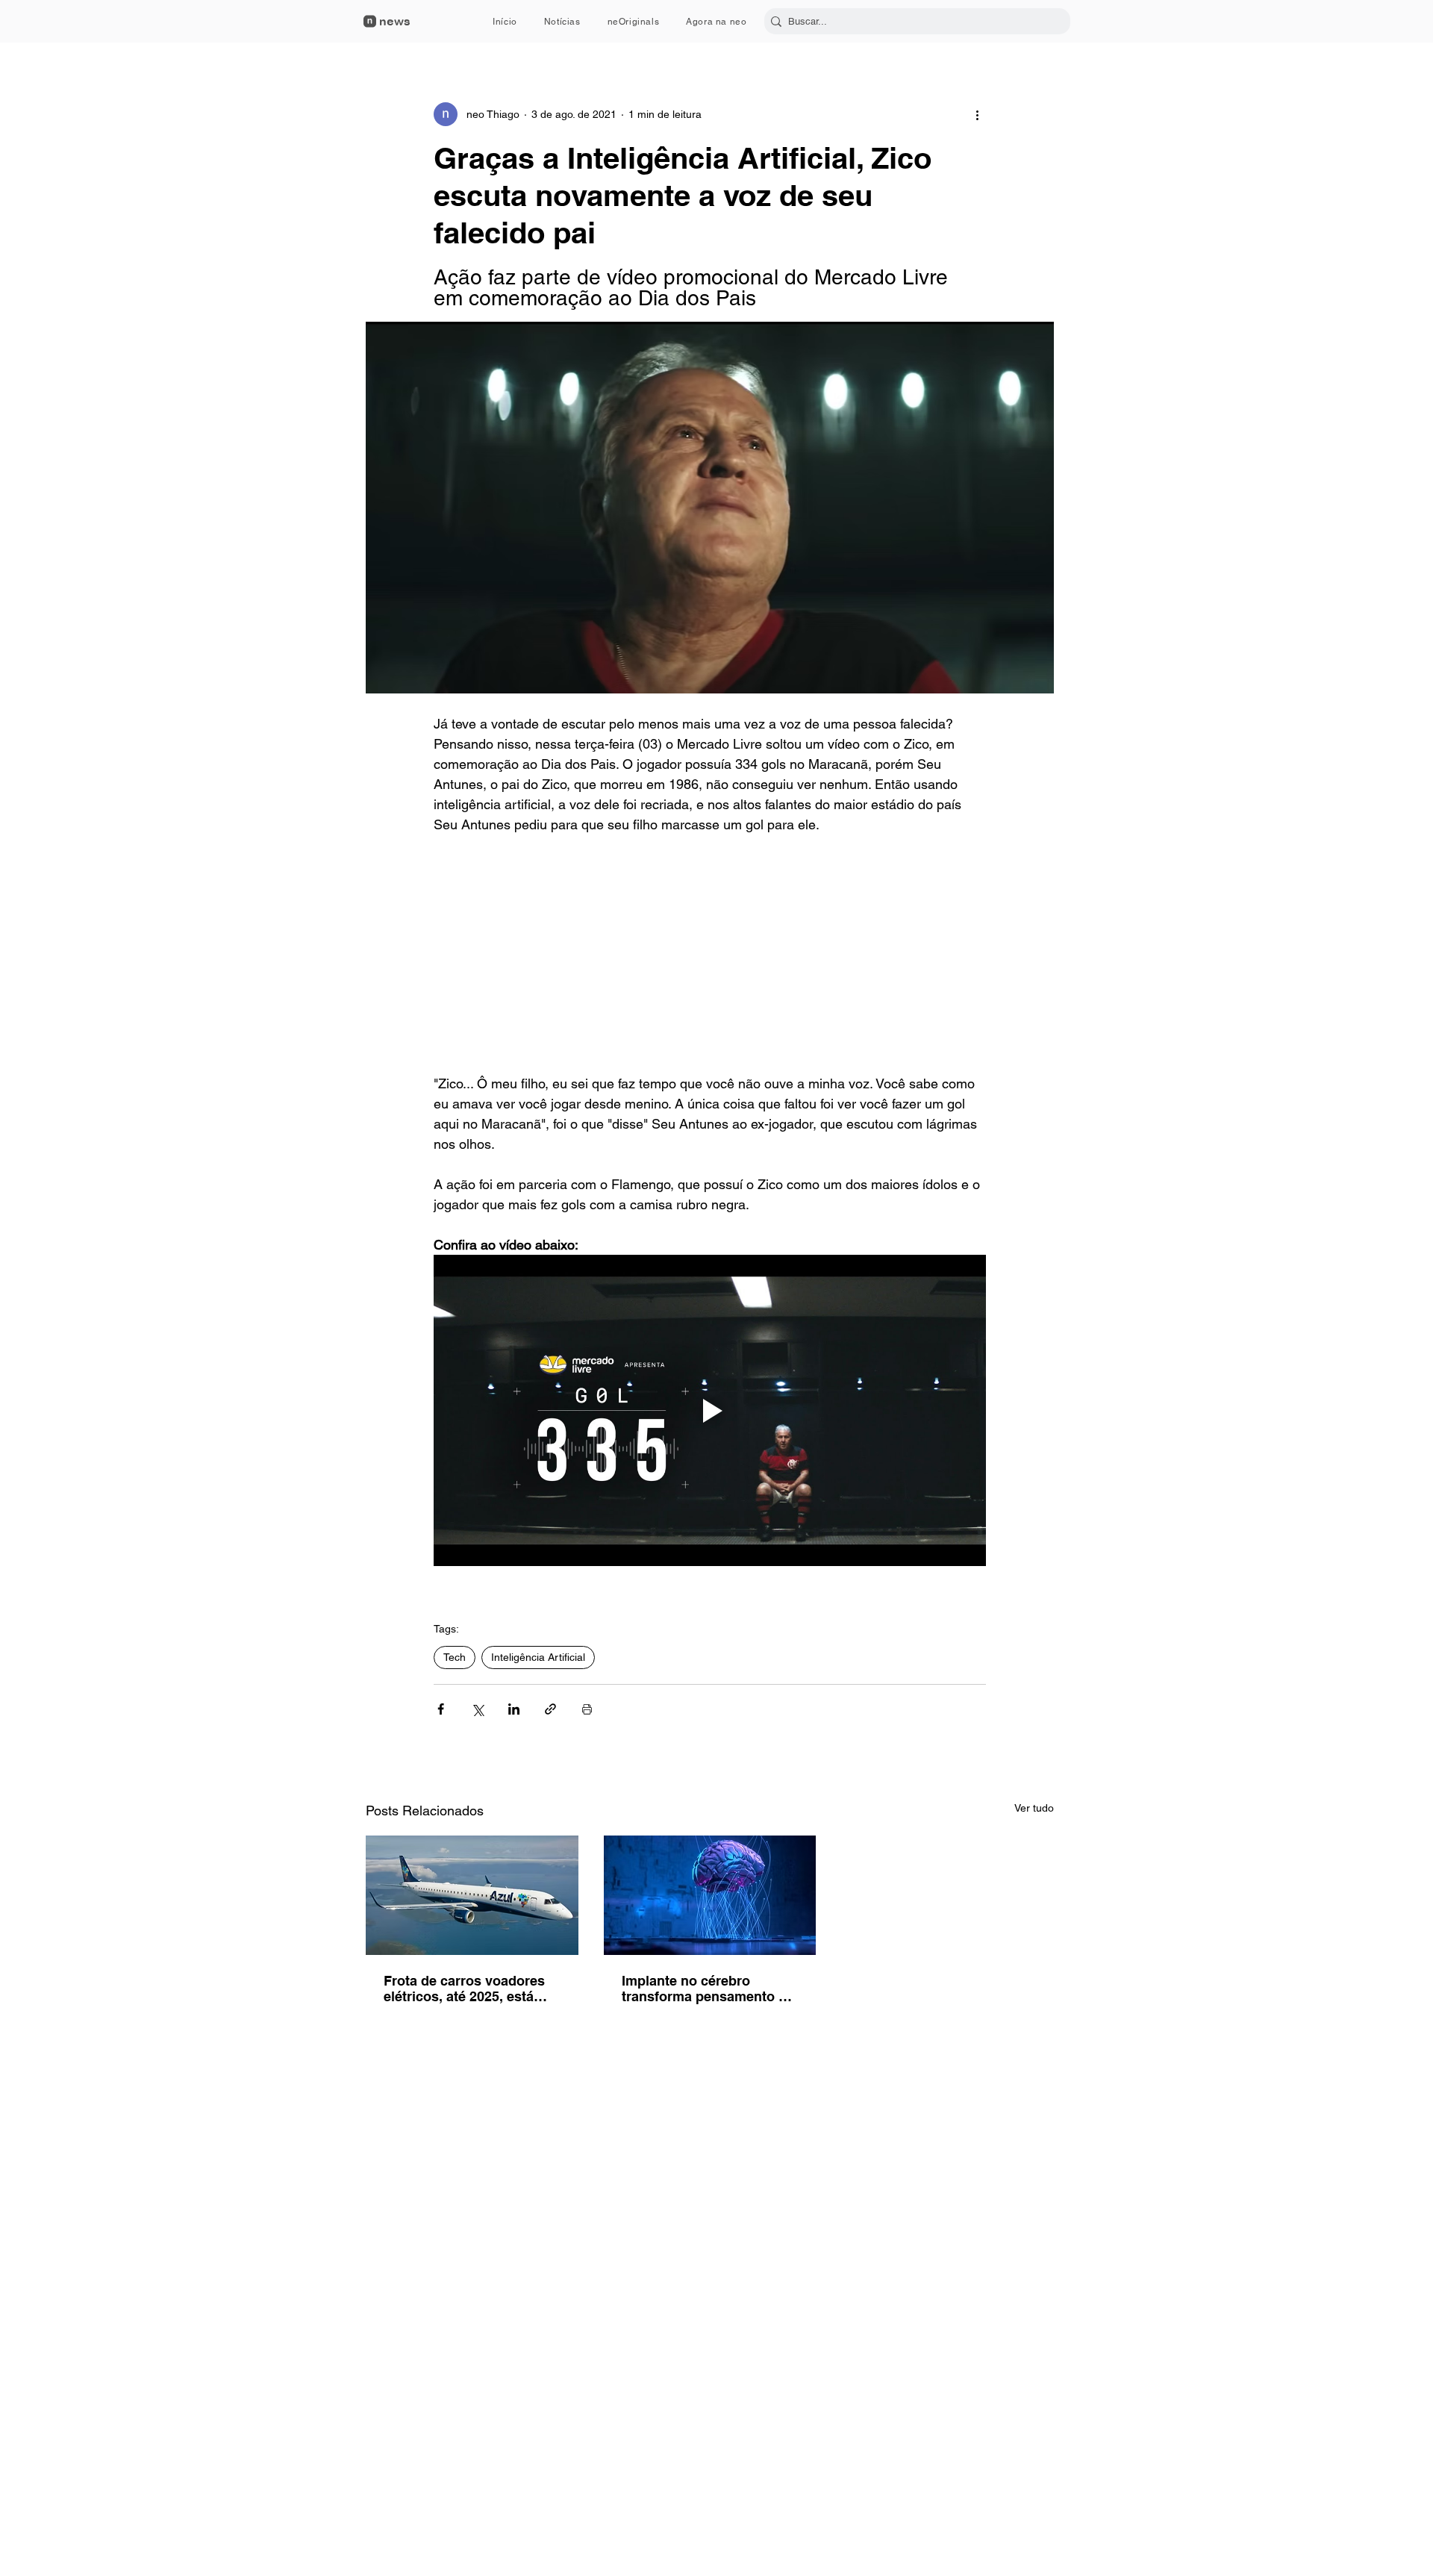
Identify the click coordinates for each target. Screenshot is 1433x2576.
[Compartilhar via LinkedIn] (514, 1709)
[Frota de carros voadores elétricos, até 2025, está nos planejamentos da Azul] (472, 1895)
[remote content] (710, 954)
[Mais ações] (977, 114)
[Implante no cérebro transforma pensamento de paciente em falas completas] (710, 1895)
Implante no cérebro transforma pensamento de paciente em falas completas (708, 1989)
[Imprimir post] (587, 1709)
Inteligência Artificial (538, 1657)
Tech (455, 1657)
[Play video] (710, 1410)
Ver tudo (1034, 1808)
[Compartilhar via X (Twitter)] (477, 1709)
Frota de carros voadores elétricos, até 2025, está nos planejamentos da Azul (470, 1989)
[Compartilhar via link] (550, 1709)
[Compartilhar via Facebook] (441, 1709)
